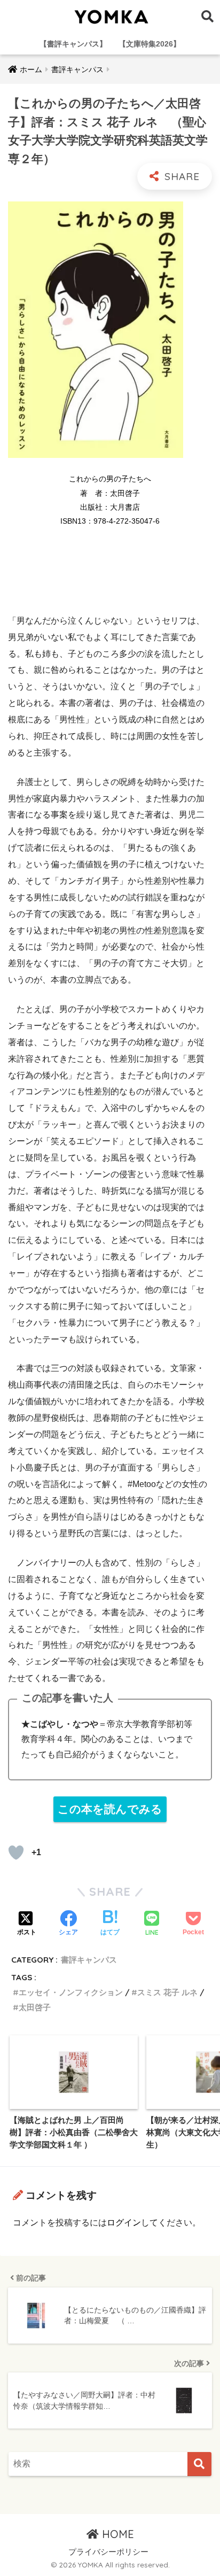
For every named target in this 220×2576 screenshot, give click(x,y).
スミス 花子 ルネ (167, 1992)
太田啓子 (35, 2007)
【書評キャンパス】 (73, 44)
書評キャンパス (89, 1960)
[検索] (199, 2464)
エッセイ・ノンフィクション (71, 1992)
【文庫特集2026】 (150, 44)
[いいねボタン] (16, 1853)
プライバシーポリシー (108, 2552)
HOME (116, 2534)
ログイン (124, 2223)
